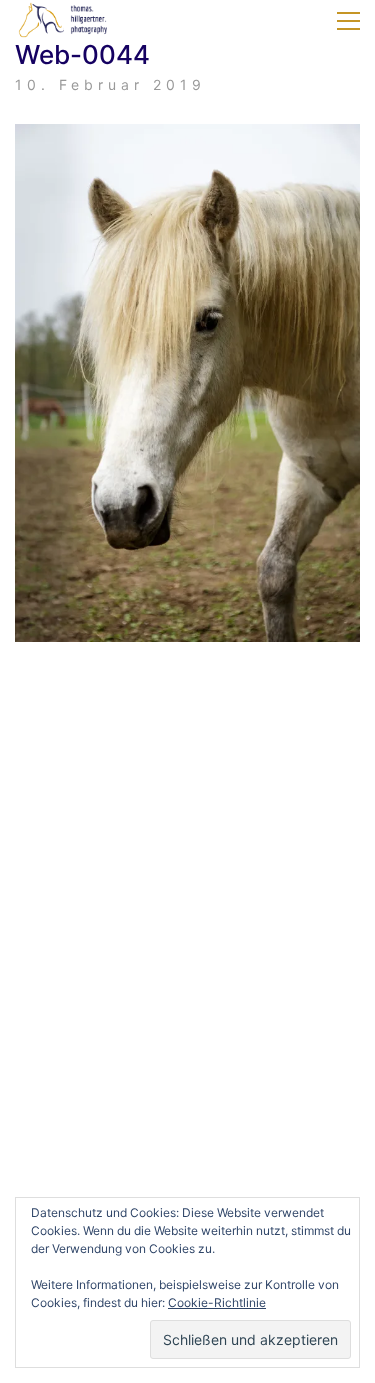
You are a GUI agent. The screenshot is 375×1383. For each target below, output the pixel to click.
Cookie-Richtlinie (217, 1302)
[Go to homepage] (65, 20)
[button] (348, 21)
